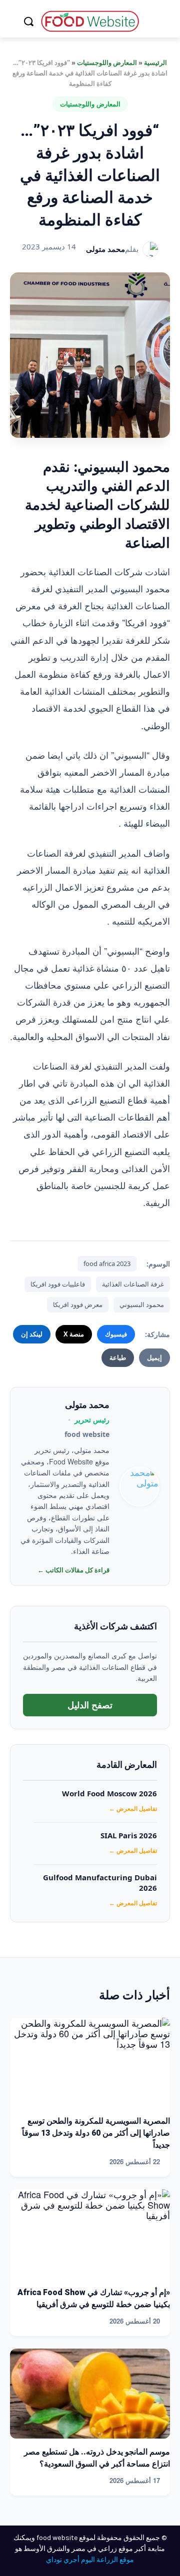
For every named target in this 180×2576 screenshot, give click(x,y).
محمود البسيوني (142, 1304)
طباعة (118, 1357)
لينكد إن (32, 1334)
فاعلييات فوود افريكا (58, 1284)
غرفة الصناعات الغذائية (133, 1284)
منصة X (74, 1334)
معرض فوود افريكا (78, 1304)
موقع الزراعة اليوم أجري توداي (90, 2560)
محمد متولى (105, 249)
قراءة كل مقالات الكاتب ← (73, 1570)
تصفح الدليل (90, 1705)
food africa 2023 (107, 1264)
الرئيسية (155, 62)
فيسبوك (116, 1334)
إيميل (154, 1357)
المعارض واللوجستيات (107, 62)
